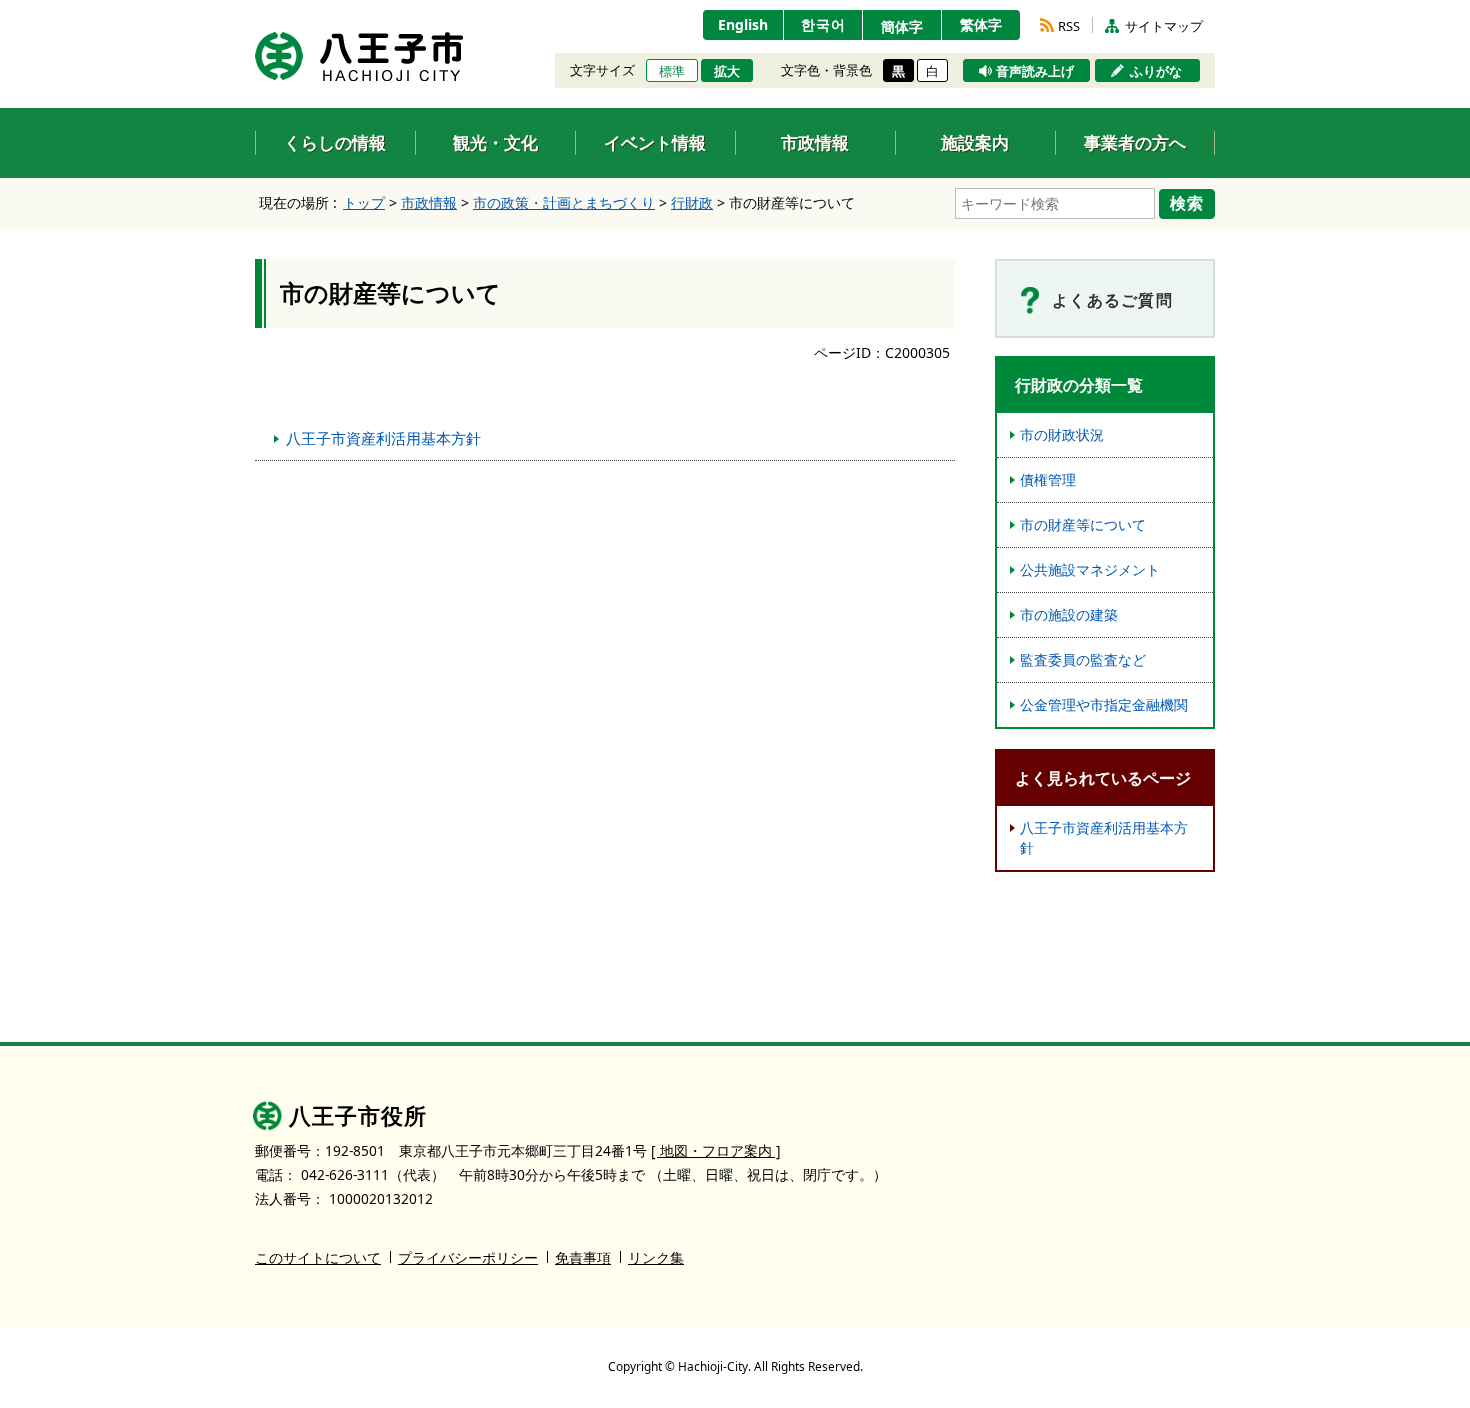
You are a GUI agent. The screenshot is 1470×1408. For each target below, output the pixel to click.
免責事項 (583, 1257)
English (743, 24)
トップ (364, 202)
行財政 (692, 202)
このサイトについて (318, 1257)
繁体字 (981, 24)
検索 (1187, 203)
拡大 (727, 71)
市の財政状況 (1062, 434)
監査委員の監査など (1083, 659)
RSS (1069, 26)
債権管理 (1048, 479)
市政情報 (429, 202)
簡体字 (902, 26)
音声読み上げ (1035, 71)
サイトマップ (1164, 26)
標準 (672, 71)
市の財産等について (1083, 524)
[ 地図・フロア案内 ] (716, 1150)
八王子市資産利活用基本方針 (383, 438)
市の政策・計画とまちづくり (564, 202)
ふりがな (1156, 71)
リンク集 (656, 1257)
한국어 (823, 24)
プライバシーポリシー (468, 1257)
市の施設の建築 (1069, 614)
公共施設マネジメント (1090, 569)
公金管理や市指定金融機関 (1104, 704)
